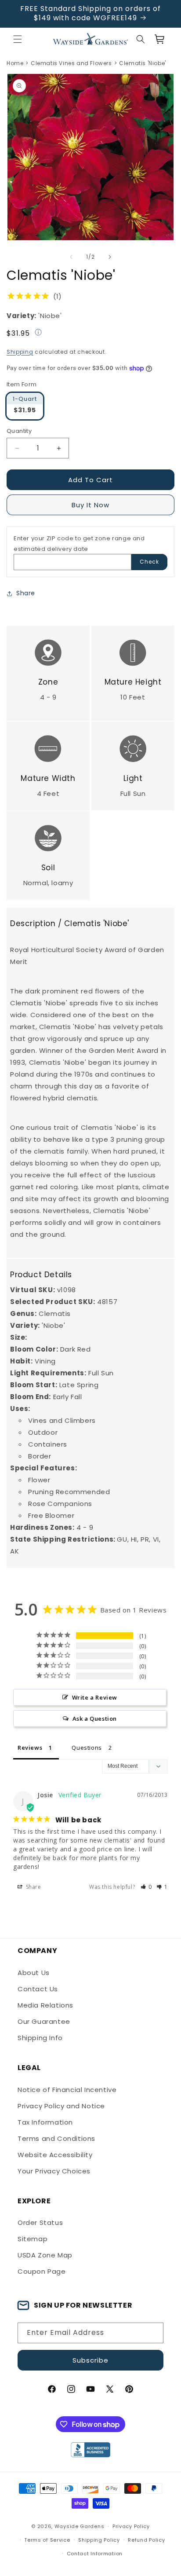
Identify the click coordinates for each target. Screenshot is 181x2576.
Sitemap (33, 2239)
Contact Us (38, 1989)
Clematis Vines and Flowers (71, 63)
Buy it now (90, 505)
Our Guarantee (44, 2021)
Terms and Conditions (56, 2138)
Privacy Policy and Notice (61, 2106)
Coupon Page (42, 2271)
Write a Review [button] (95, 1697)
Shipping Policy (99, 2540)
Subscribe (90, 2360)
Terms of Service (47, 2540)
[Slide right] (110, 257)
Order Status (40, 2222)
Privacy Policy (131, 2526)
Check (149, 562)
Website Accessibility (55, 2155)
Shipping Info (40, 2038)
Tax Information (45, 2122)
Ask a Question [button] (95, 1719)
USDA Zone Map (45, 2255)
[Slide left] (71, 257)
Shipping (20, 352)
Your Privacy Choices (54, 2171)
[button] (18, 39)
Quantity (19, 431)
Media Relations (45, 2005)
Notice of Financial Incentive (67, 2090)
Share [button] (26, 593)
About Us (34, 1973)
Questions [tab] (87, 1748)
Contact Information (95, 2554)
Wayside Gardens (80, 2527)
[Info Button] (38, 333)
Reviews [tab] (30, 1748)
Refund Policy (146, 2540)
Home (15, 63)
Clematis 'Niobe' (143, 63)
